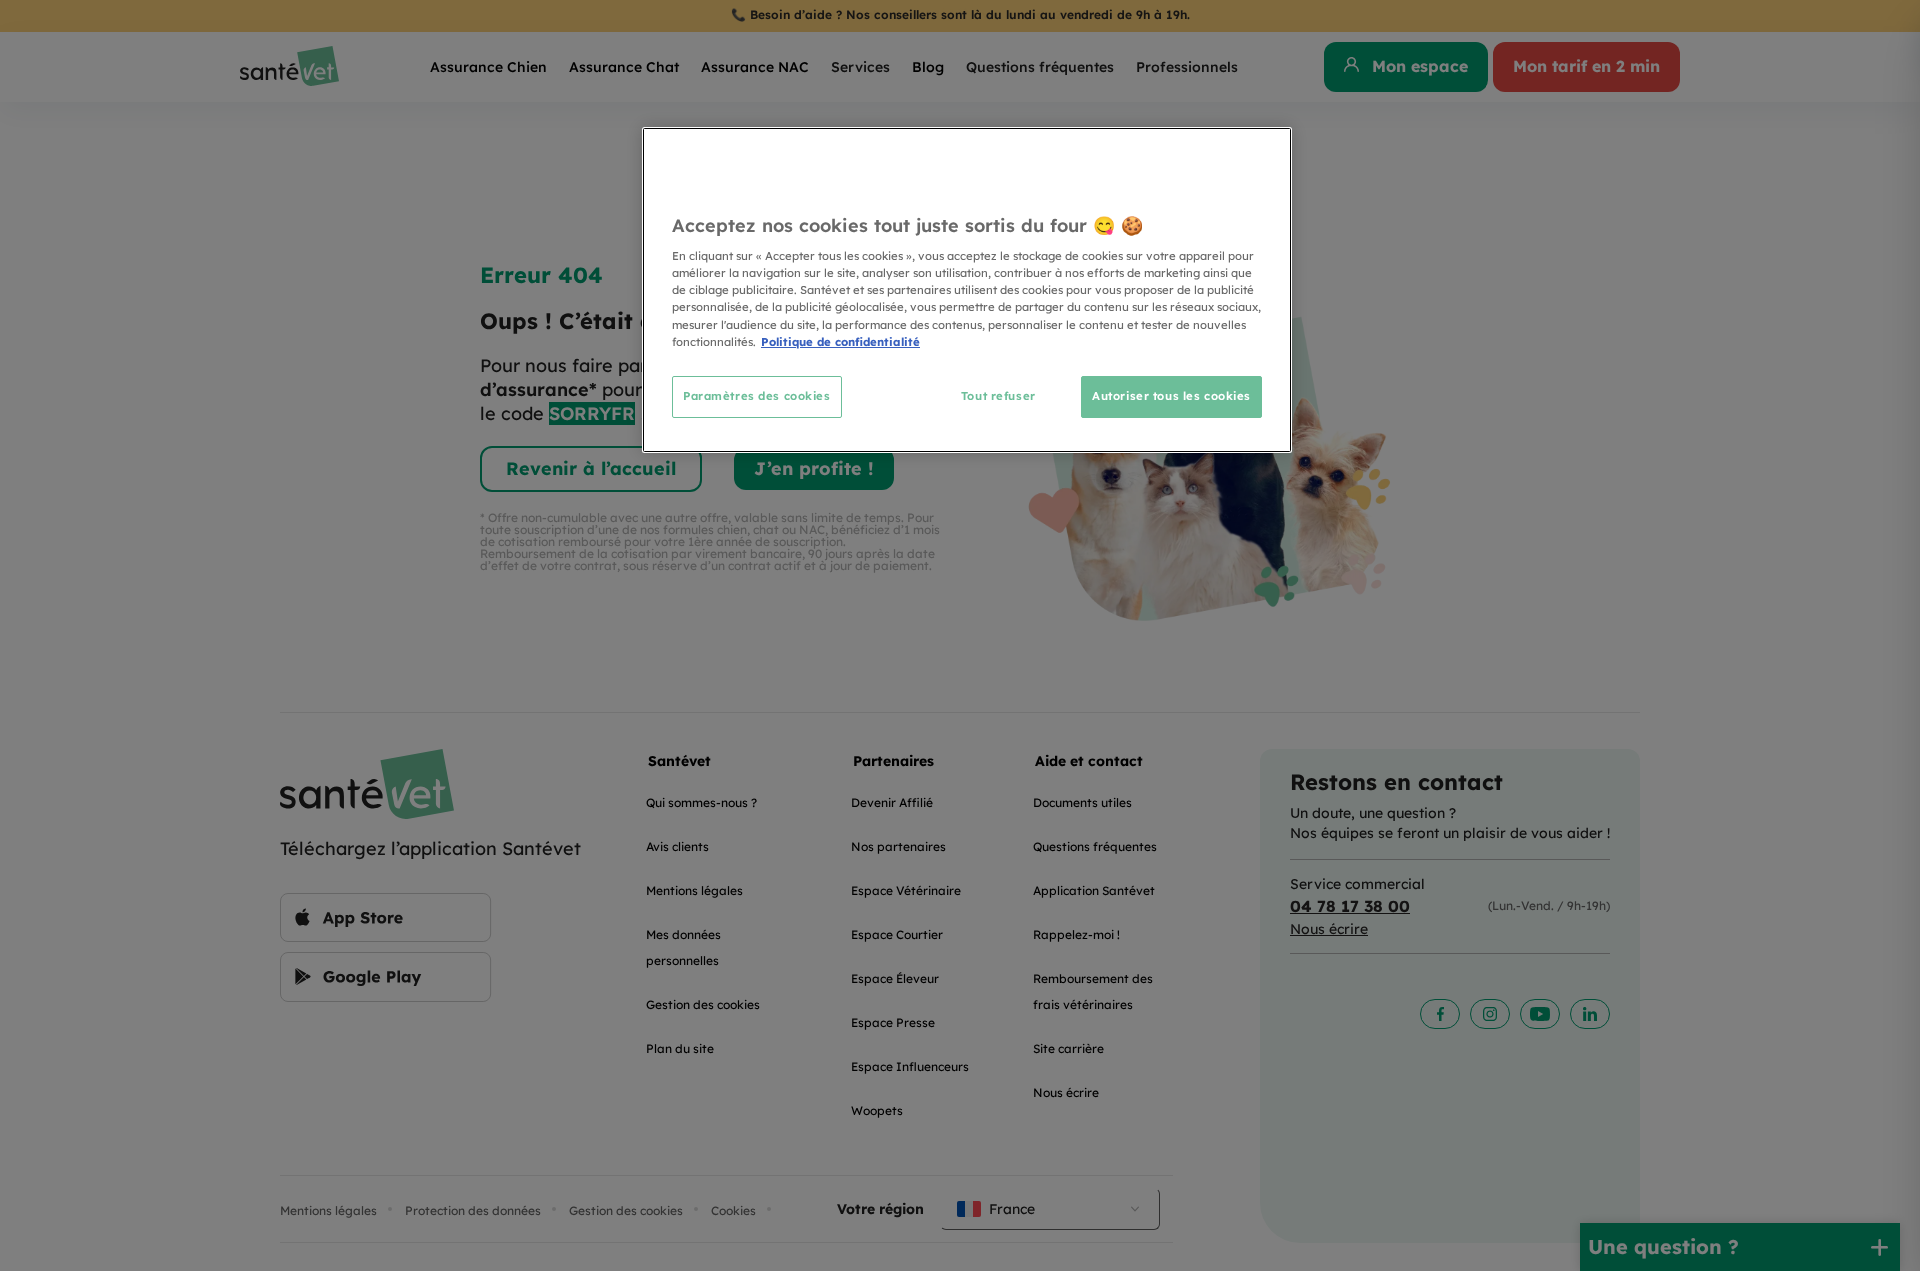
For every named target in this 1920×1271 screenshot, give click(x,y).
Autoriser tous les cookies (1171, 396)
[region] (967, 289)
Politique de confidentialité (840, 342)
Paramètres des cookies (757, 396)
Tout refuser (998, 396)
